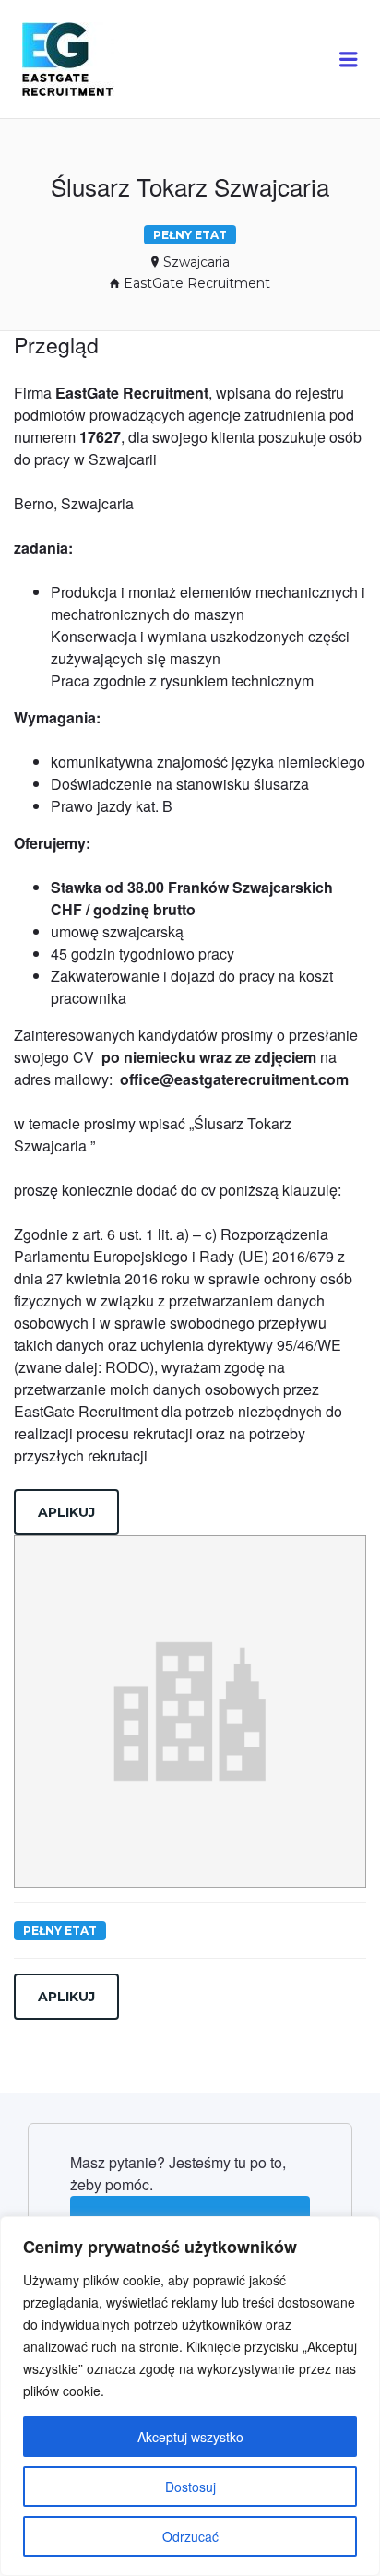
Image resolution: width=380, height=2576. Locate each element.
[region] (190, 2396)
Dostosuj (190, 2487)
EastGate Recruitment (197, 283)
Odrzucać (190, 2536)
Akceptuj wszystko (190, 2437)
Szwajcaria (196, 262)
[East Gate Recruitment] (85, 60)
